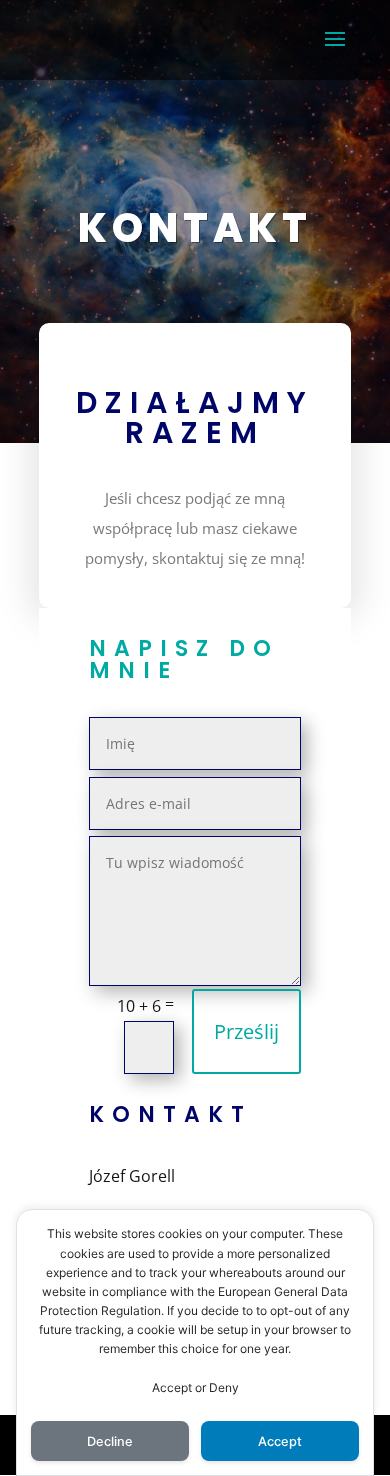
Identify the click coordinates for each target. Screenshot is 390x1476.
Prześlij (246, 1031)
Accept (280, 1441)
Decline (110, 1441)
